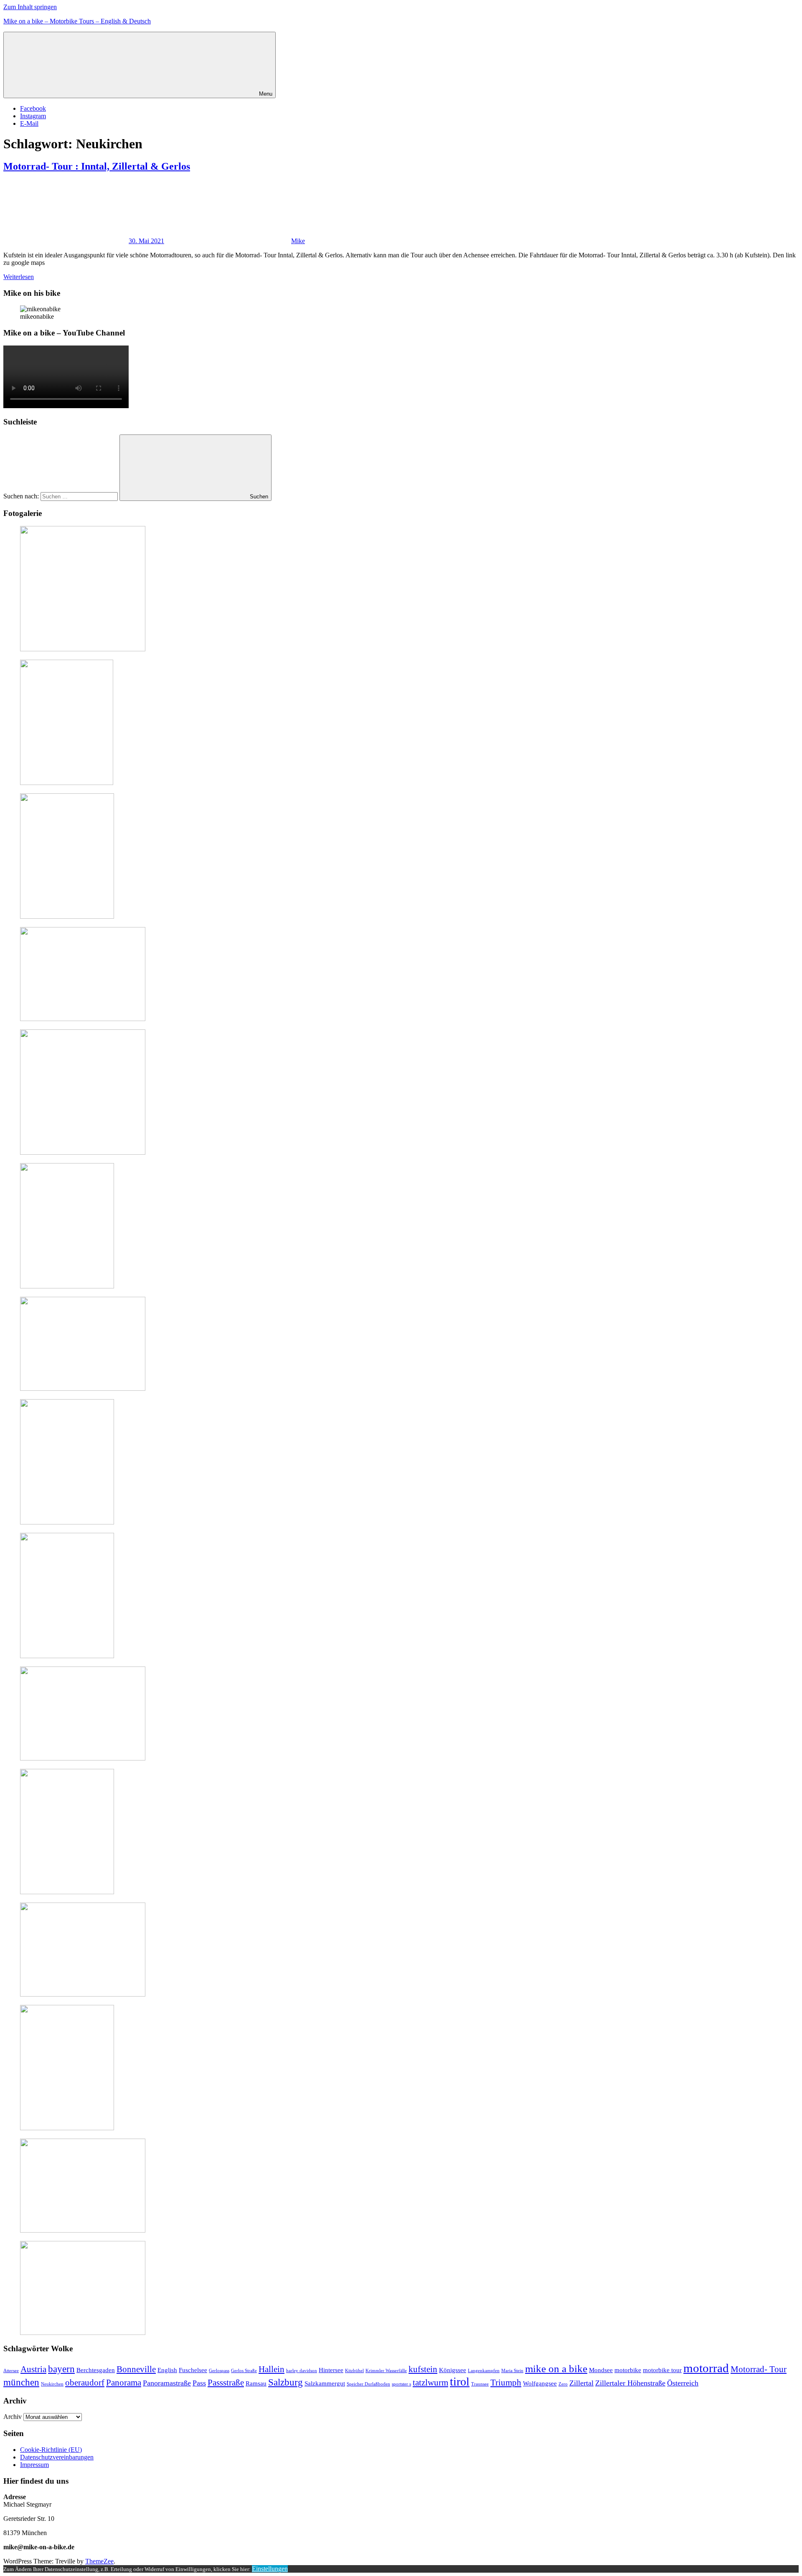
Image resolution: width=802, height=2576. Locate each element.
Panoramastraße (167, 2383)
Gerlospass (219, 2371)
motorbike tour (662, 2370)
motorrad (706, 2368)
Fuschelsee (193, 2370)
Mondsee (601, 2370)
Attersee (11, 2371)
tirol (460, 2382)
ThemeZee (99, 2561)
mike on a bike (556, 2369)
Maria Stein (512, 2371)
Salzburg (286, 2382)
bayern (61, 2369)
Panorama (124, 2383)
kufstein (423, 2369)
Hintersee (331, 2370)
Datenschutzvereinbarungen (57, 2457)
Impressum (34, 2465)
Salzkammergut (325, 2383)
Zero (563, 2384)
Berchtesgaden (96, 2370)
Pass (199, 2383)
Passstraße (226, 2383)
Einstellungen (270, 2569)
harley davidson (302, 2371)
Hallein (272, 2369)
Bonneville (136, 2369)
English (167, 2370)
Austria (33, 2369)
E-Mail (29, 123)
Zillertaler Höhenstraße (630, 2383)
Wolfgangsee (540, 2383)
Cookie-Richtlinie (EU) (51, 2450)
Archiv (13, 2417)
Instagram (33, 116)
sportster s (401, 2384)
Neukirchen (52, 2384)
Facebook (33, 108)
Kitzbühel (354, 2371)
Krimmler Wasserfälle (386, 2371)
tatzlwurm (430, 2383)
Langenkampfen (484, 2371)
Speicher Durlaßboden (368, 2384)
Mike (298, 241)
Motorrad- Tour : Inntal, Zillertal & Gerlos (97, 166)
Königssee (453, 2370)
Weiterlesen (19, 277)
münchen (21, 2382)
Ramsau (256, 2383)
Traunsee (480, 2384)
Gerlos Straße (244, 2371)
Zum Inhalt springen (30, 7)
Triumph (506, 2383)
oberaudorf (85, 2383)
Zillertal (581, 2383)
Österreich (683, 2383)
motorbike (628, 2370)
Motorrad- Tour (759, 2369)
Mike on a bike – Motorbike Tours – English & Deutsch (77, 21)
